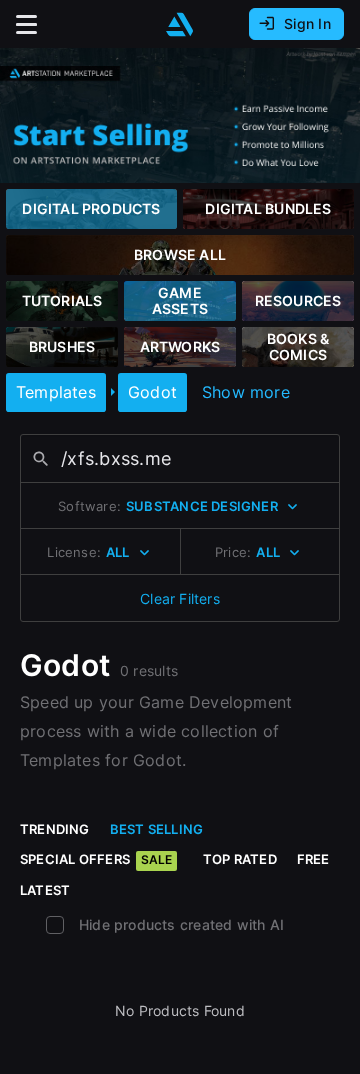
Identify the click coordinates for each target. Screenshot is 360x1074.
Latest (45, 890)
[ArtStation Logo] (180, 24)
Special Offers (96, 859)
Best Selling (157, 829)
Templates (56, 392)
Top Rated (240, 859)
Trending (55, 829)
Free (313, 859)
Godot (152, 392)
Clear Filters (180, 598)
